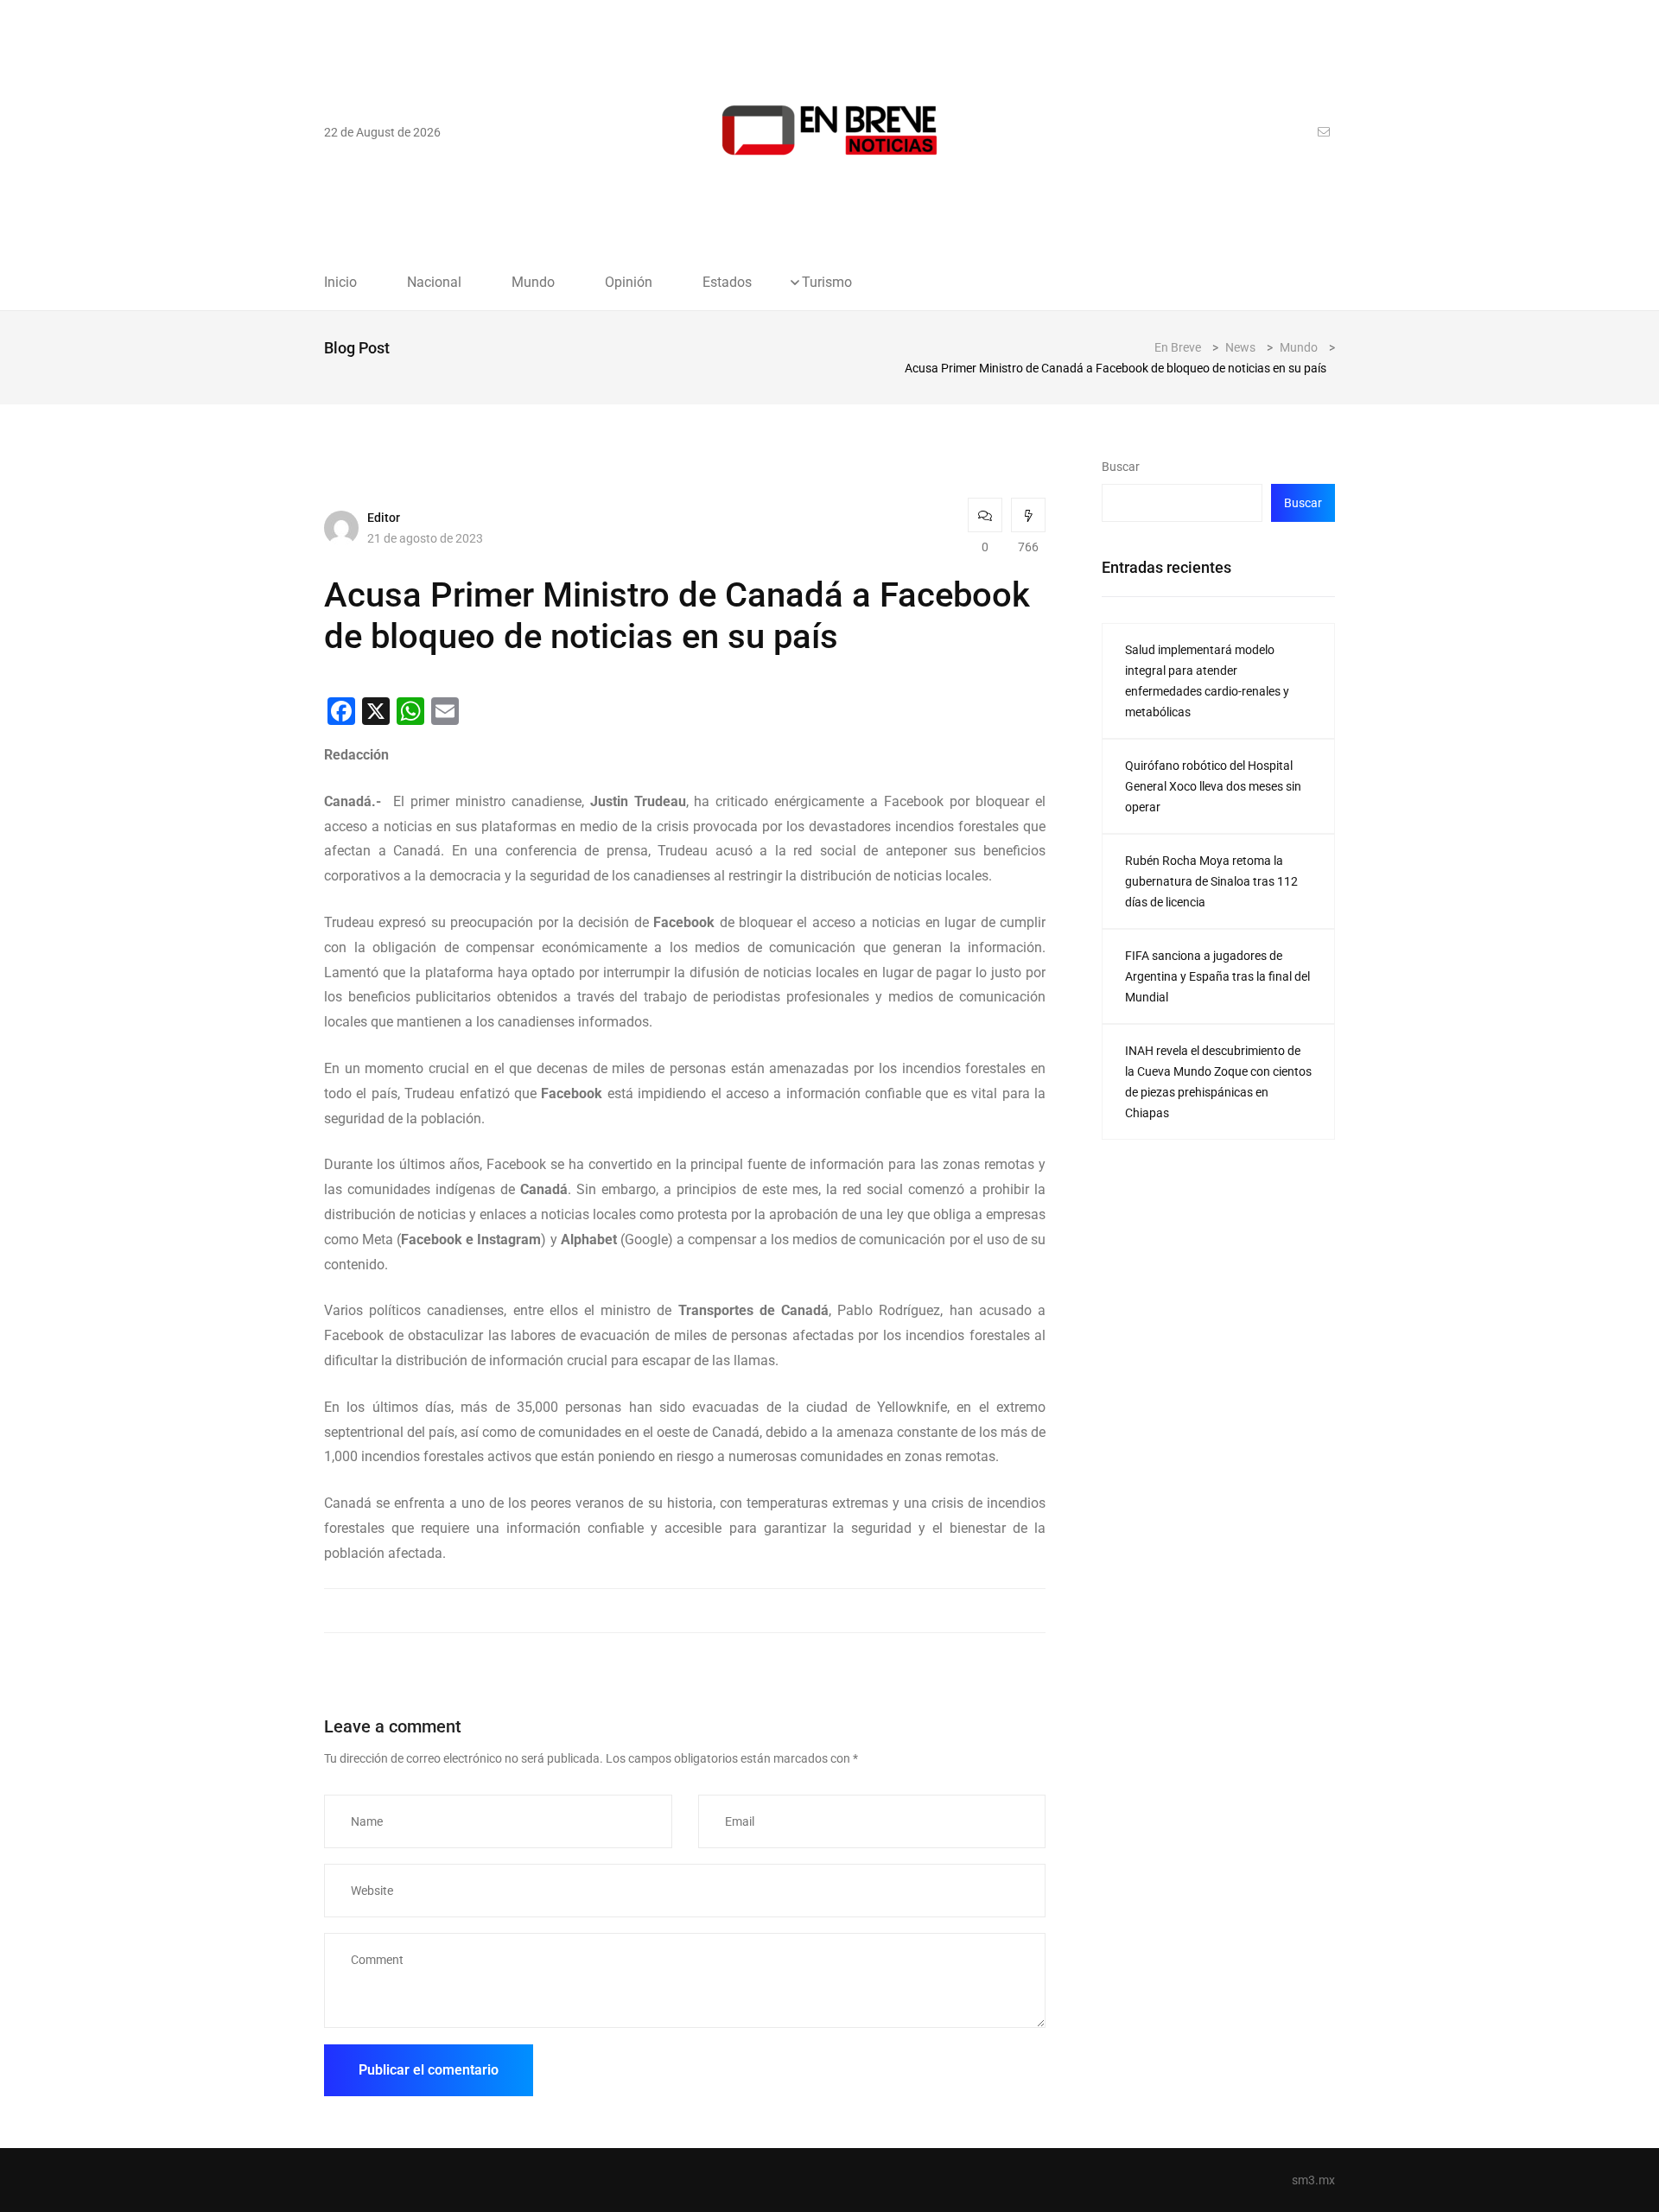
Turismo (827, 283)
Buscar (1121, 467)
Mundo (533, 283)
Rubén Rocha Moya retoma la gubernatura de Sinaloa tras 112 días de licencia (1211, 881)
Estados (727, 283)
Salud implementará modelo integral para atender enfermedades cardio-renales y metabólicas (1207, 681)
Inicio (340, 283)
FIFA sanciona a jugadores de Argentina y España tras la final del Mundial (1217, 976)
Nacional (434, 283)
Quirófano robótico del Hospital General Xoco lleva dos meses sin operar (1213, 786)
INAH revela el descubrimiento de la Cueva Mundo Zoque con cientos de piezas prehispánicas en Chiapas (1218, 1082)
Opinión (629, 283)
